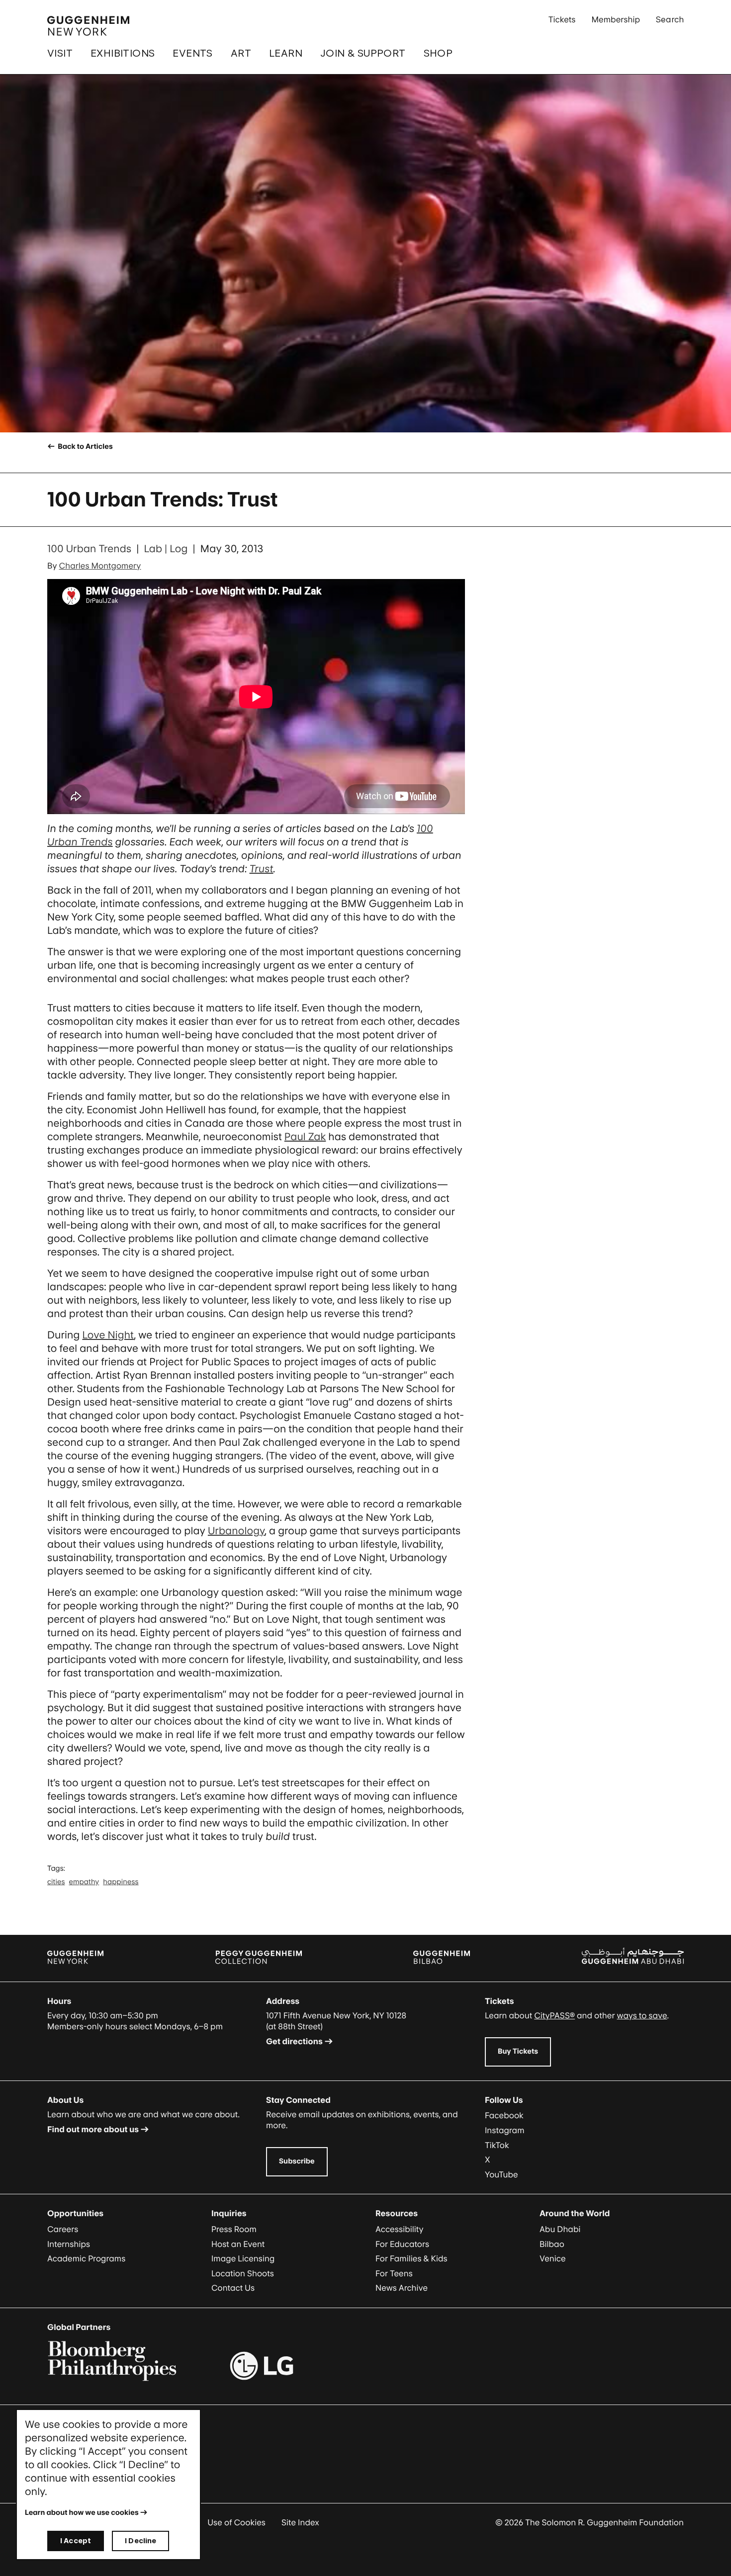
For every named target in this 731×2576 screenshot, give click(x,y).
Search (670, 19)
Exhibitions (123, 53)
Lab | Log (166, 549)
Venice (553, 2258)
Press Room (234, 2229)
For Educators (402, 2244)
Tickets (562, 19)
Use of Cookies (236, 2522)
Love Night (108, 1335)
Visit (60, 53)
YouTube (502, 2174)
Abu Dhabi (560, 2229)
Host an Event (238, 2244)
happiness (121, 1882)
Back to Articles (84, 447)
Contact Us (233, 2288)
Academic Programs (86, 2258)
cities (56, 1882)
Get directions (294, 2041)
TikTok (497, 2145)
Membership (616, 19)
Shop (438, 53)
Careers (63, 2229)
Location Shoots (243, 2273)
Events (192, 53)
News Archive (402, 2288)
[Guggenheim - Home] (88, 26)
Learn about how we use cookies (82, 2513)
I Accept (76, 2540)
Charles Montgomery (100, 566)
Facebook (504, 2115)
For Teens (394, 2273)
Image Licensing (243, 2258)
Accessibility (400, 2229)
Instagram (505, 2130)
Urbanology (236, 1531)
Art (241, 53)
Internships (69, 2244)
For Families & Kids (411, 2258)
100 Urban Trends (89, 549)
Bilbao (552, 2244)
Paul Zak (305, 1137)
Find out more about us (93, 2129)
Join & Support (363, 53)
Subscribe (297, 2161)
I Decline (140, 2540)
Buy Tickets (518, 2051)
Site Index (300, 2522)
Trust (262, 869)
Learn (286, 53)
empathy (84, 1882)
